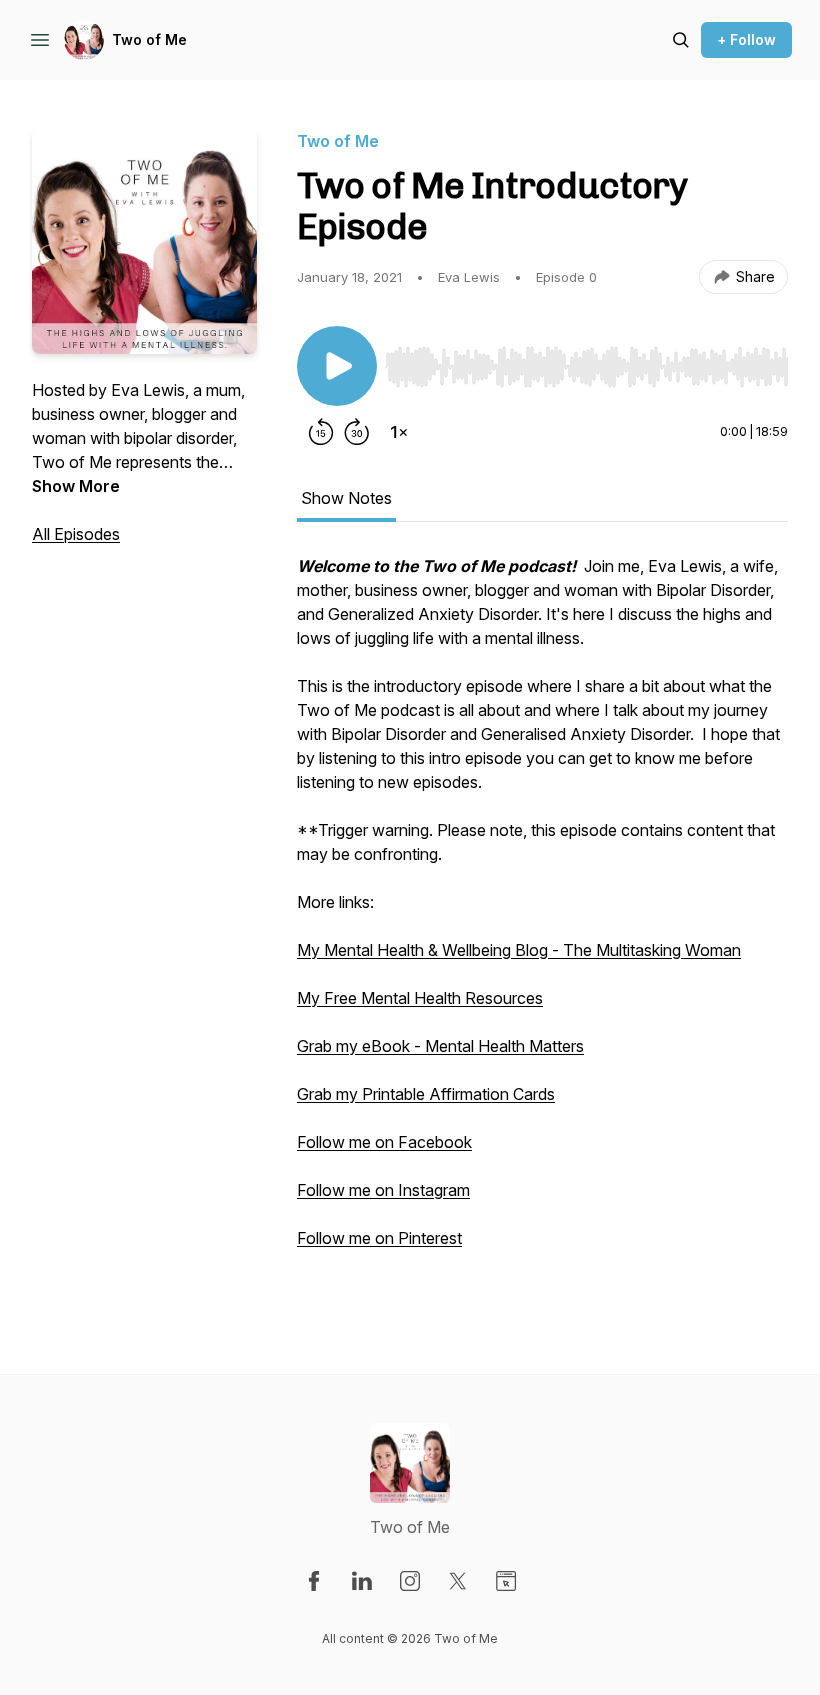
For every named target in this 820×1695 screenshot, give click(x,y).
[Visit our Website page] (506, 1581)
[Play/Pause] (337, 366)
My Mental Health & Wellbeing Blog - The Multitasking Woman (519, 950)
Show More (76, 486)
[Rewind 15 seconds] (321, 432)
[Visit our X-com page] (458, 1581)
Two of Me (149, 39)
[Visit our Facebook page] (314, 1581)
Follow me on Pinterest (379, 1238)
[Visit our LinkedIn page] (362, 1581)
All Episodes (76, 534)
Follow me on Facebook (384, 1142)
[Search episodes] (681, 40)
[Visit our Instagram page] (410, 1581)
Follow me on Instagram (383, 1190)
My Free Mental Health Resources (420, 998)
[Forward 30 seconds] (357, 432)
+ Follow (746, 39)
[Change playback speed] (399, 432)
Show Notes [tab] (346, 498)
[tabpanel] (542, 924)
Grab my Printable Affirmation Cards (426, 1094)
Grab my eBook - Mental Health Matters (440, 1046)
